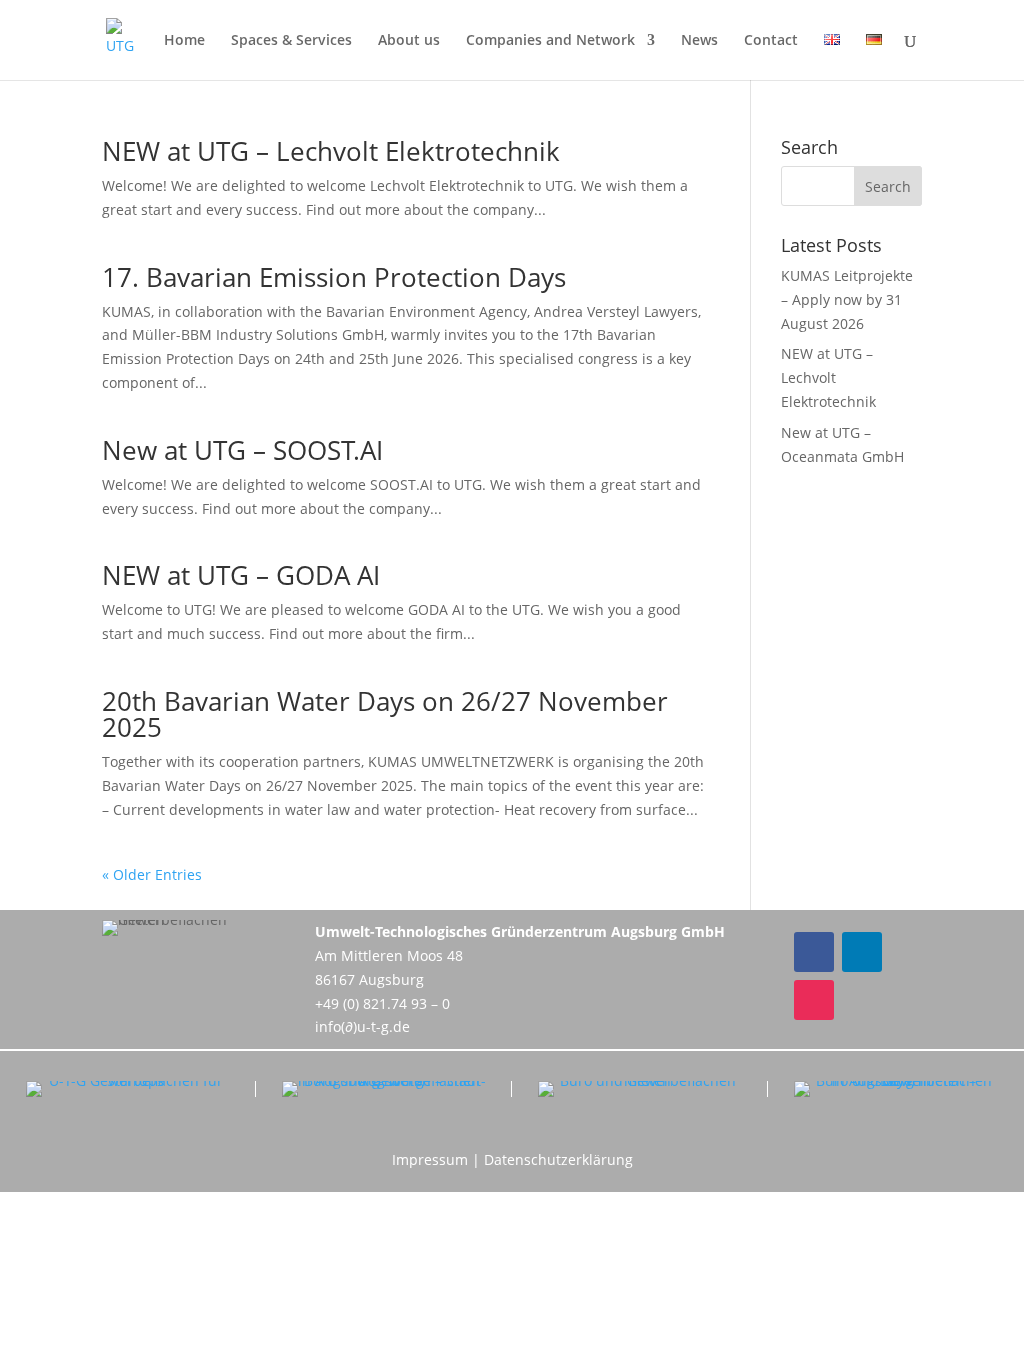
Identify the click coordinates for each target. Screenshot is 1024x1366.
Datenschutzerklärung (558, 1159)
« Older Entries (152, 874)
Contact (771, 41)
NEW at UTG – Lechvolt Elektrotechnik (331, 151)
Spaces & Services (291, 41)
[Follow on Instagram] (814, 1000)
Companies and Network (550, 41)
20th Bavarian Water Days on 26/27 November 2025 (385, 714)
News (699, 41)
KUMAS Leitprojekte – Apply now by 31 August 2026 (847, 299)
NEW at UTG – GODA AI (241, 575)
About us (409, 41)
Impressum (430, 1159)
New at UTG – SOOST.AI (242, 450)
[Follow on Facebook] (814, 952)
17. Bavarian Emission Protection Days (334, 277)
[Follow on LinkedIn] (862, 952)
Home (184, 41)
